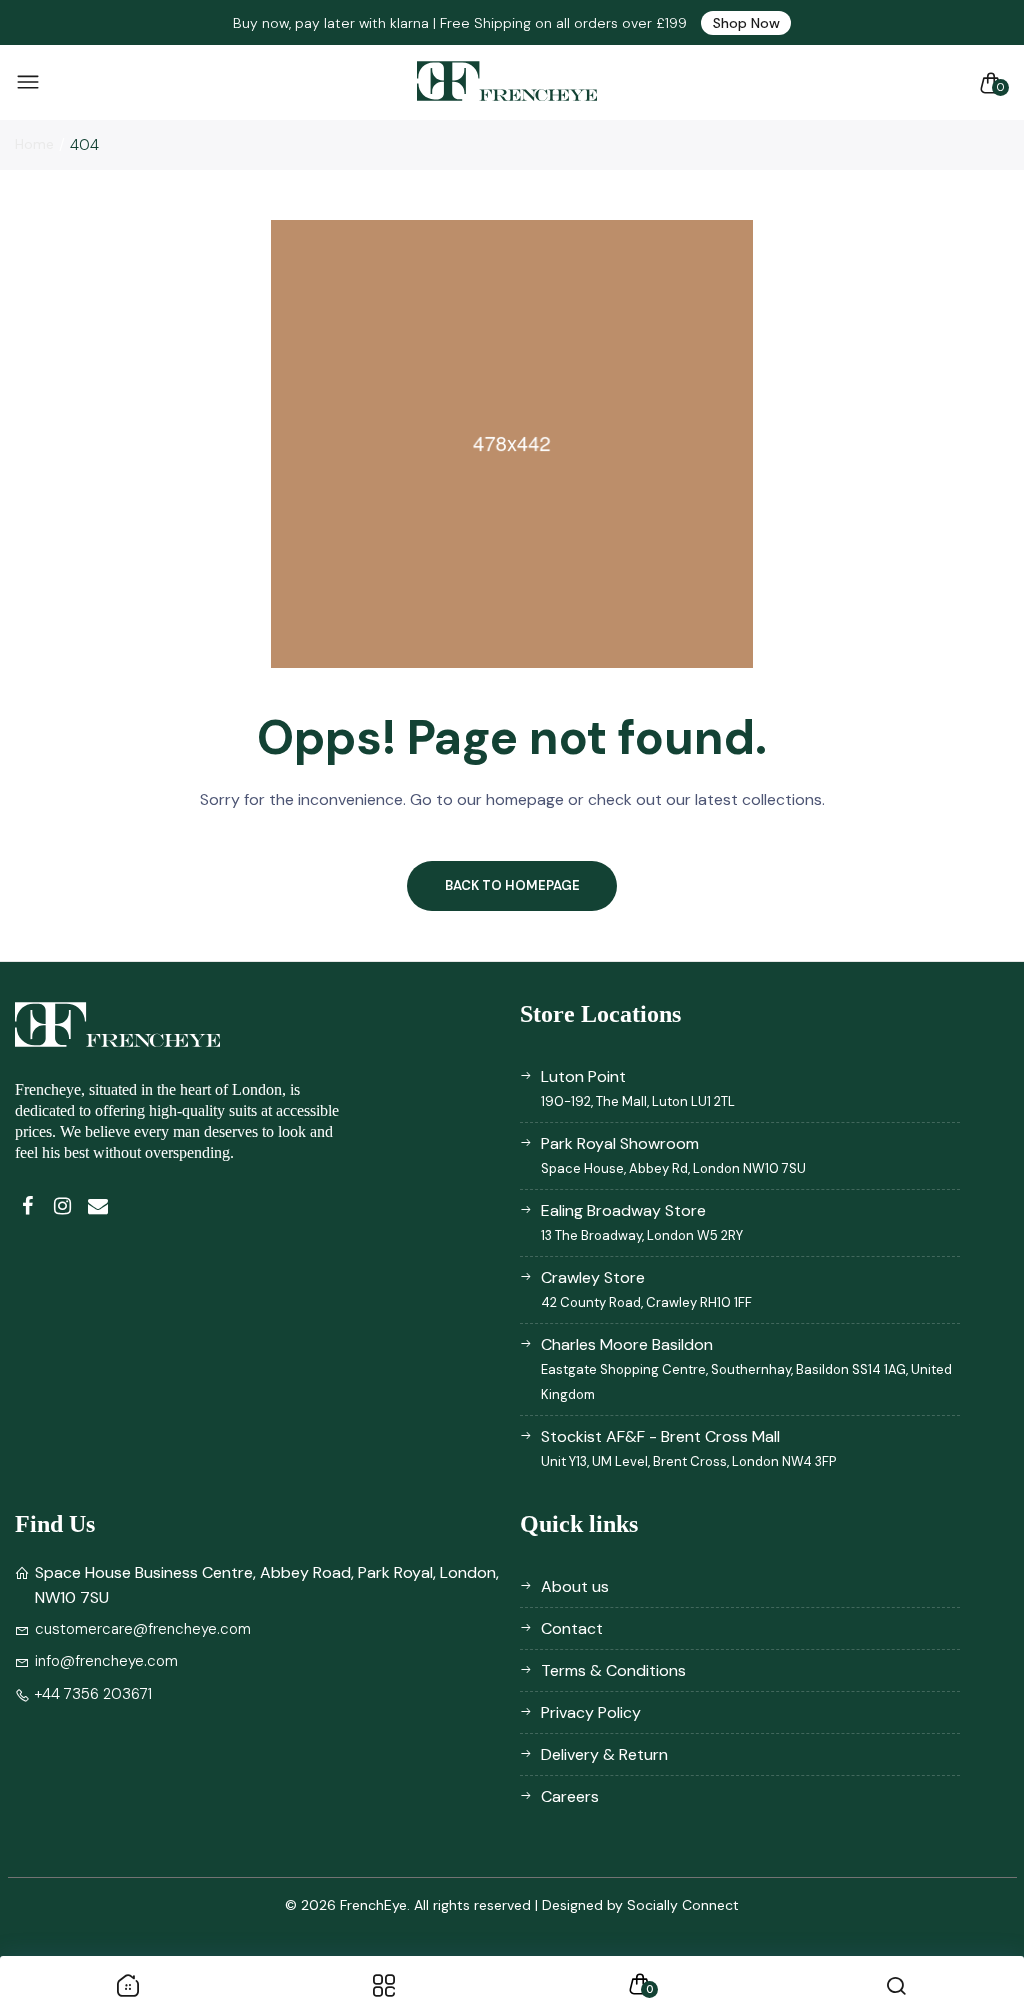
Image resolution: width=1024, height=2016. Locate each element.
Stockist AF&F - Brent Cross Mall (688, 1448)
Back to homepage (512, 885)
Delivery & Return (604, 1754)
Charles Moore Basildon (746, 1368)
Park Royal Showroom (673, 1155)
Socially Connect (683, 1905)
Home (34, 144)
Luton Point (638, 1088)
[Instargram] (62, 1206)
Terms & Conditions (613, 1670)
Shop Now (746, 23)
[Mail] (97, 1206)
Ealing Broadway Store (642, 1222)
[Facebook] (27, 1206)
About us (575, 1586)
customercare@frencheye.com (143, 1629)
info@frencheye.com (106, 1661)
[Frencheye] (507, 82)
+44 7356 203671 (93, 1694)
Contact (572, 1628)
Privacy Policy (591, 1712)
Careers (570, 1796)
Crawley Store (646, 1289)
